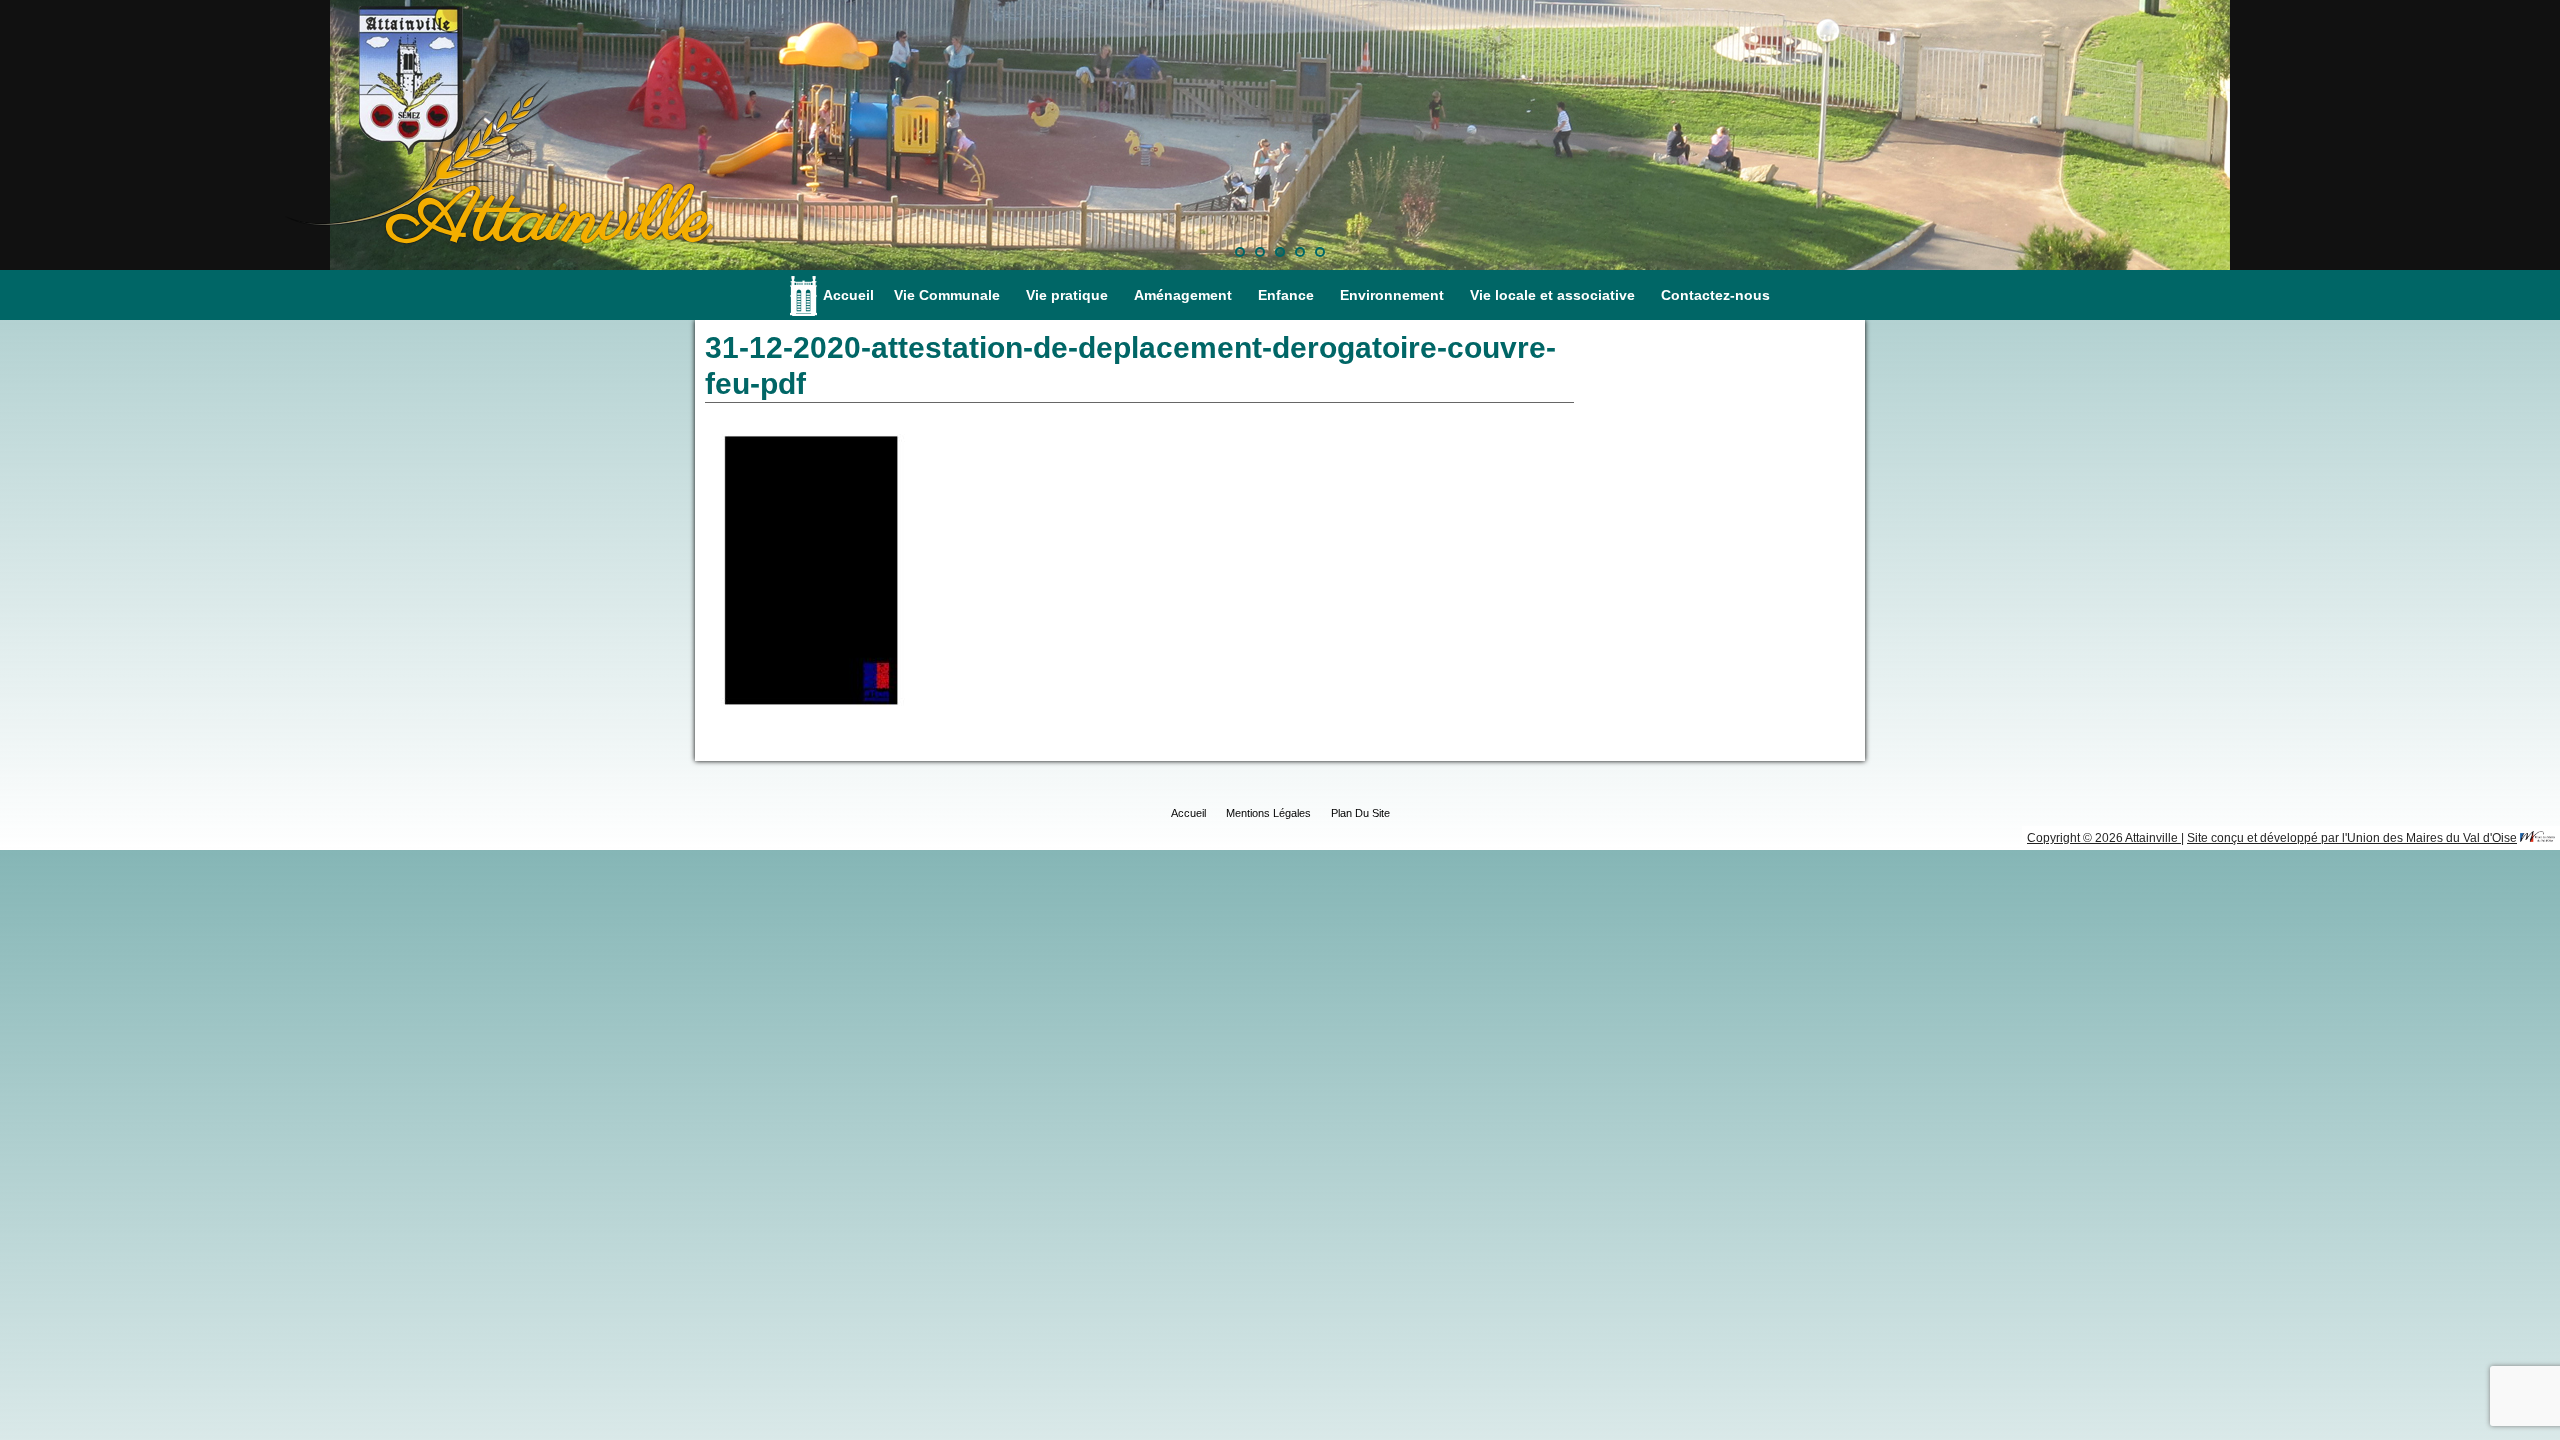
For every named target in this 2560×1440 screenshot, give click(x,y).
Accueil (848, 295)
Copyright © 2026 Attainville (2104, 838)
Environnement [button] (1392, 295)
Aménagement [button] (1183, 295)
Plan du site (1360, 813)
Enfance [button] (1286, 295)
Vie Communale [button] (947, 295)
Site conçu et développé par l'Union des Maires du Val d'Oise (2352, 838)
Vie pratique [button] (1067, 295)
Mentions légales (1268, 813)
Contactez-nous (1715, 295)
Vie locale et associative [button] (1552, 295)
